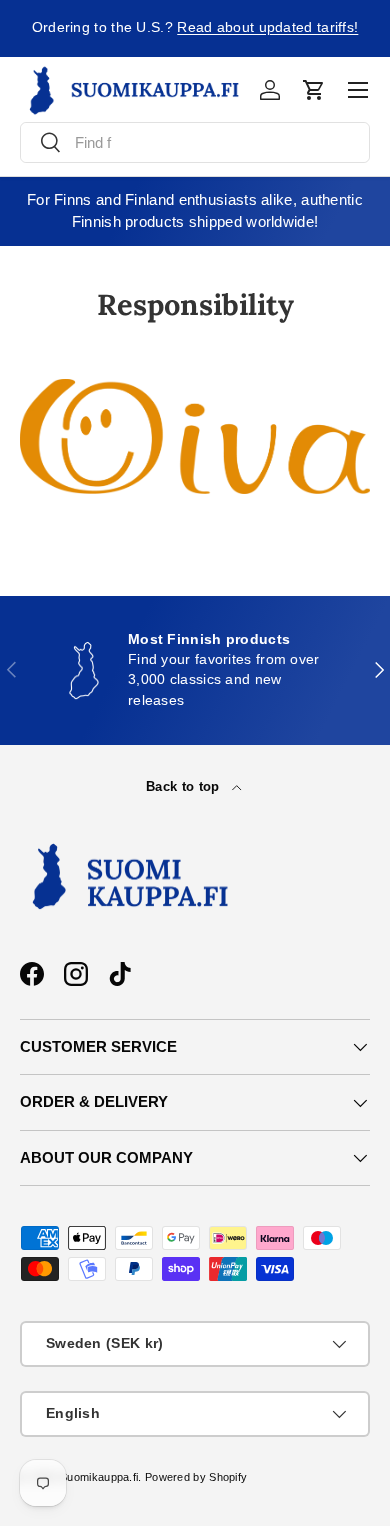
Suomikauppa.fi (99, 1477)
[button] (314, 90)
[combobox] (195, 142)
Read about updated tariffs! (267, 27)
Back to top (185, 786)
